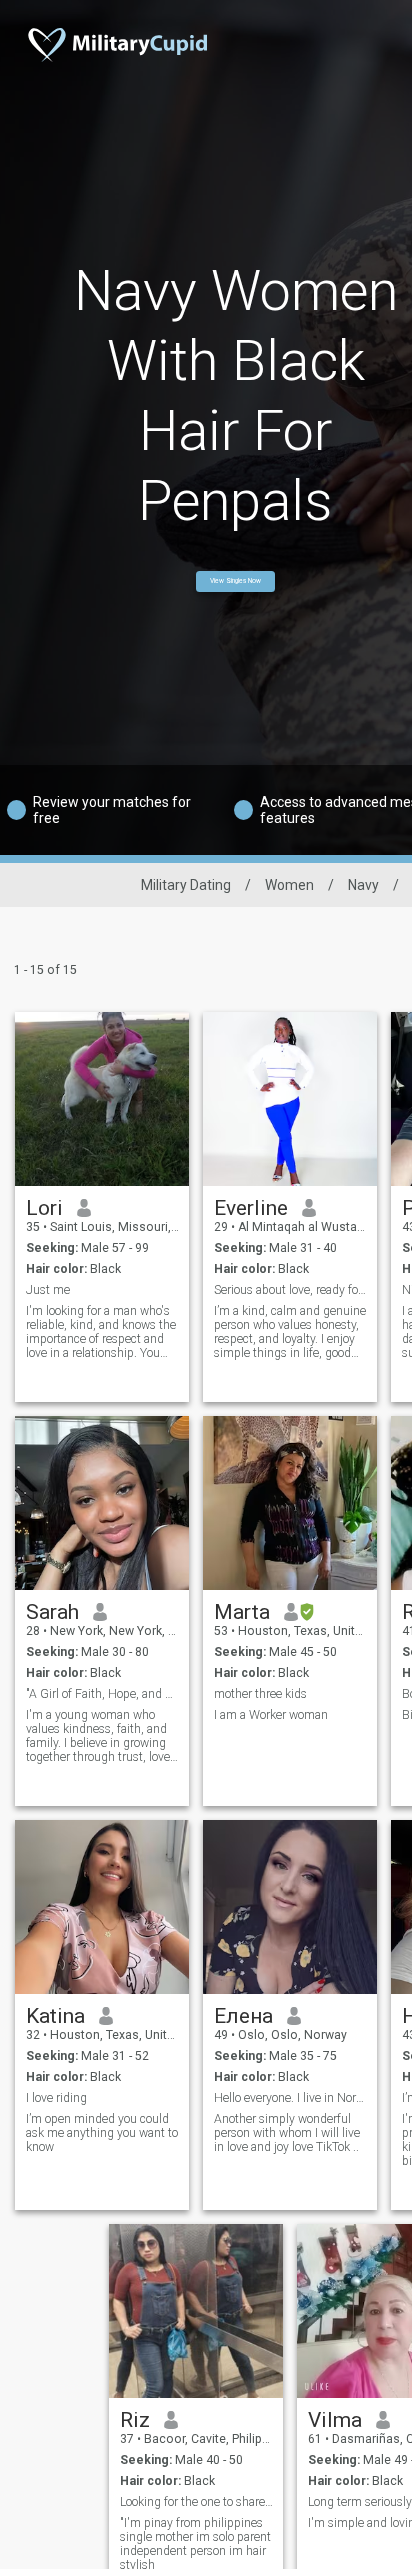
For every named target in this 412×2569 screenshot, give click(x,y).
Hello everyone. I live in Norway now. (290, 2098)
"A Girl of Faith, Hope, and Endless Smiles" (102, 1694)
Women (289, 885)
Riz (135, 2420)
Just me (48, 1290)
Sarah (52, 1612)
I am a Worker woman (271, 1715)
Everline (251, 1208)
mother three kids (260, 1694)
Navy (363, 885)
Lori (44, 1208)
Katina (55, 2016)
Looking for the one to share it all (196, 2502)
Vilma (335, 2420)
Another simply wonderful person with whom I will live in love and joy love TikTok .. (287, 2133)
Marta (242, 1612)
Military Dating (186, 885)
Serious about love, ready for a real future (290, 1290)
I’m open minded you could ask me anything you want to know (102, 2133)
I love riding (56, 2098)
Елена (243, 2016)
